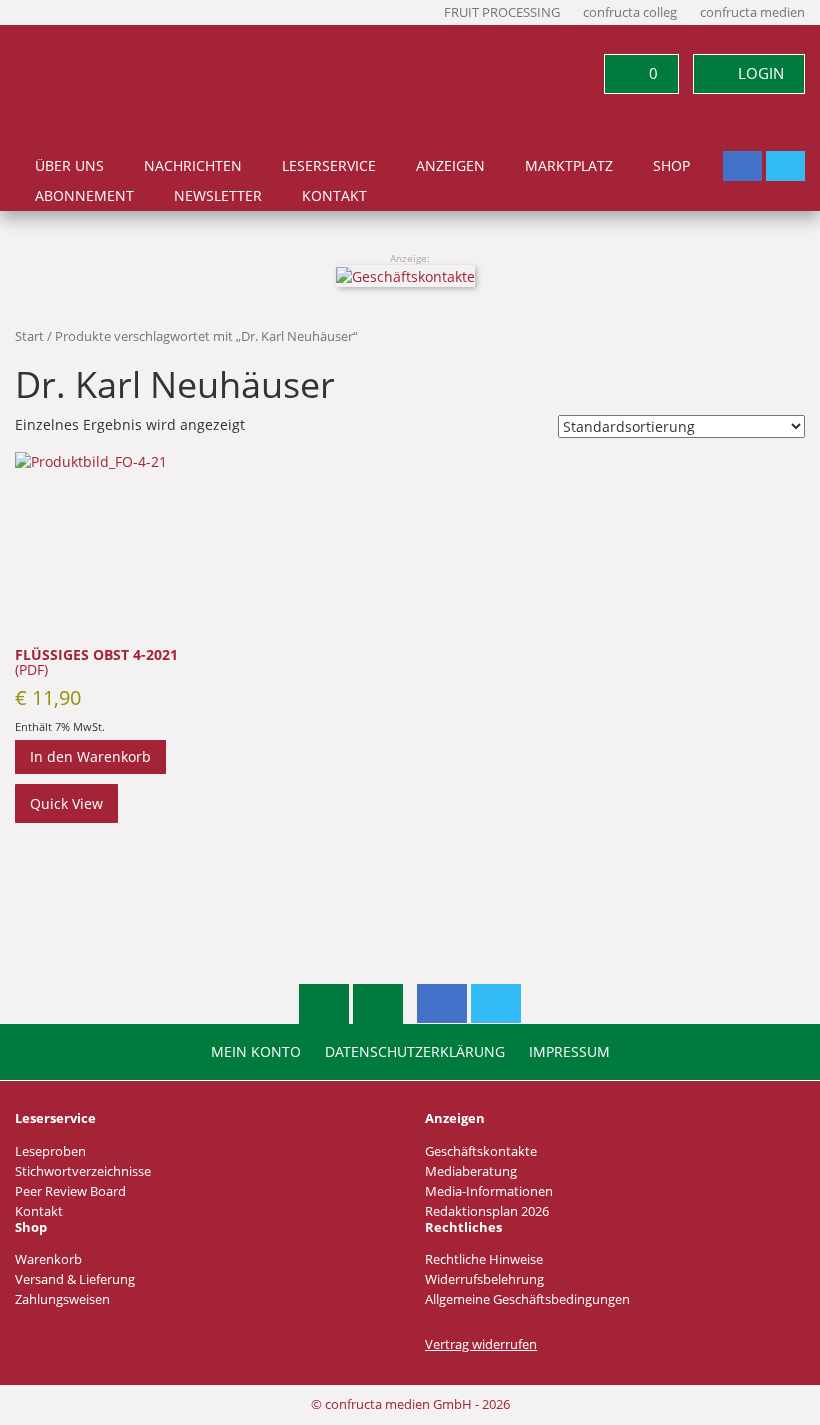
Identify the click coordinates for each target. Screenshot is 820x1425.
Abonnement (84, 196)
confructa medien (752, 12)
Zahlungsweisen (62, 1299)
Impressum (569, 1052)
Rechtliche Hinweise (484, 1259)
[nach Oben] (324, 1004)
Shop (671, 166)
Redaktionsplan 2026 (487, 1211)
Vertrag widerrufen (481, 1344)
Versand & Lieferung (75, 1279)
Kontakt (334, 196)
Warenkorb (48, 1259)
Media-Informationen (489, 1191)
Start (29, 336)
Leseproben (50, 1151)
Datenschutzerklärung (415, 1052)
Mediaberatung (471, 1171)
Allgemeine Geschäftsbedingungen (527, 1299)
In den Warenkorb (90, 756)
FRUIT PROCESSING (502, 12)
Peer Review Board (70, 1191)
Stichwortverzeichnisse (83, 1171)
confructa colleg (630, 12)
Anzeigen (450, 166)
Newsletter (218, 196)
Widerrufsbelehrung (484, 1279)
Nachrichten (193, 166)
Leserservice (329, 166)
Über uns (69, 166)
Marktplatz (569, 166)
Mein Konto (256, 1052)
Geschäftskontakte (481, 1151)
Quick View (66, 803)
